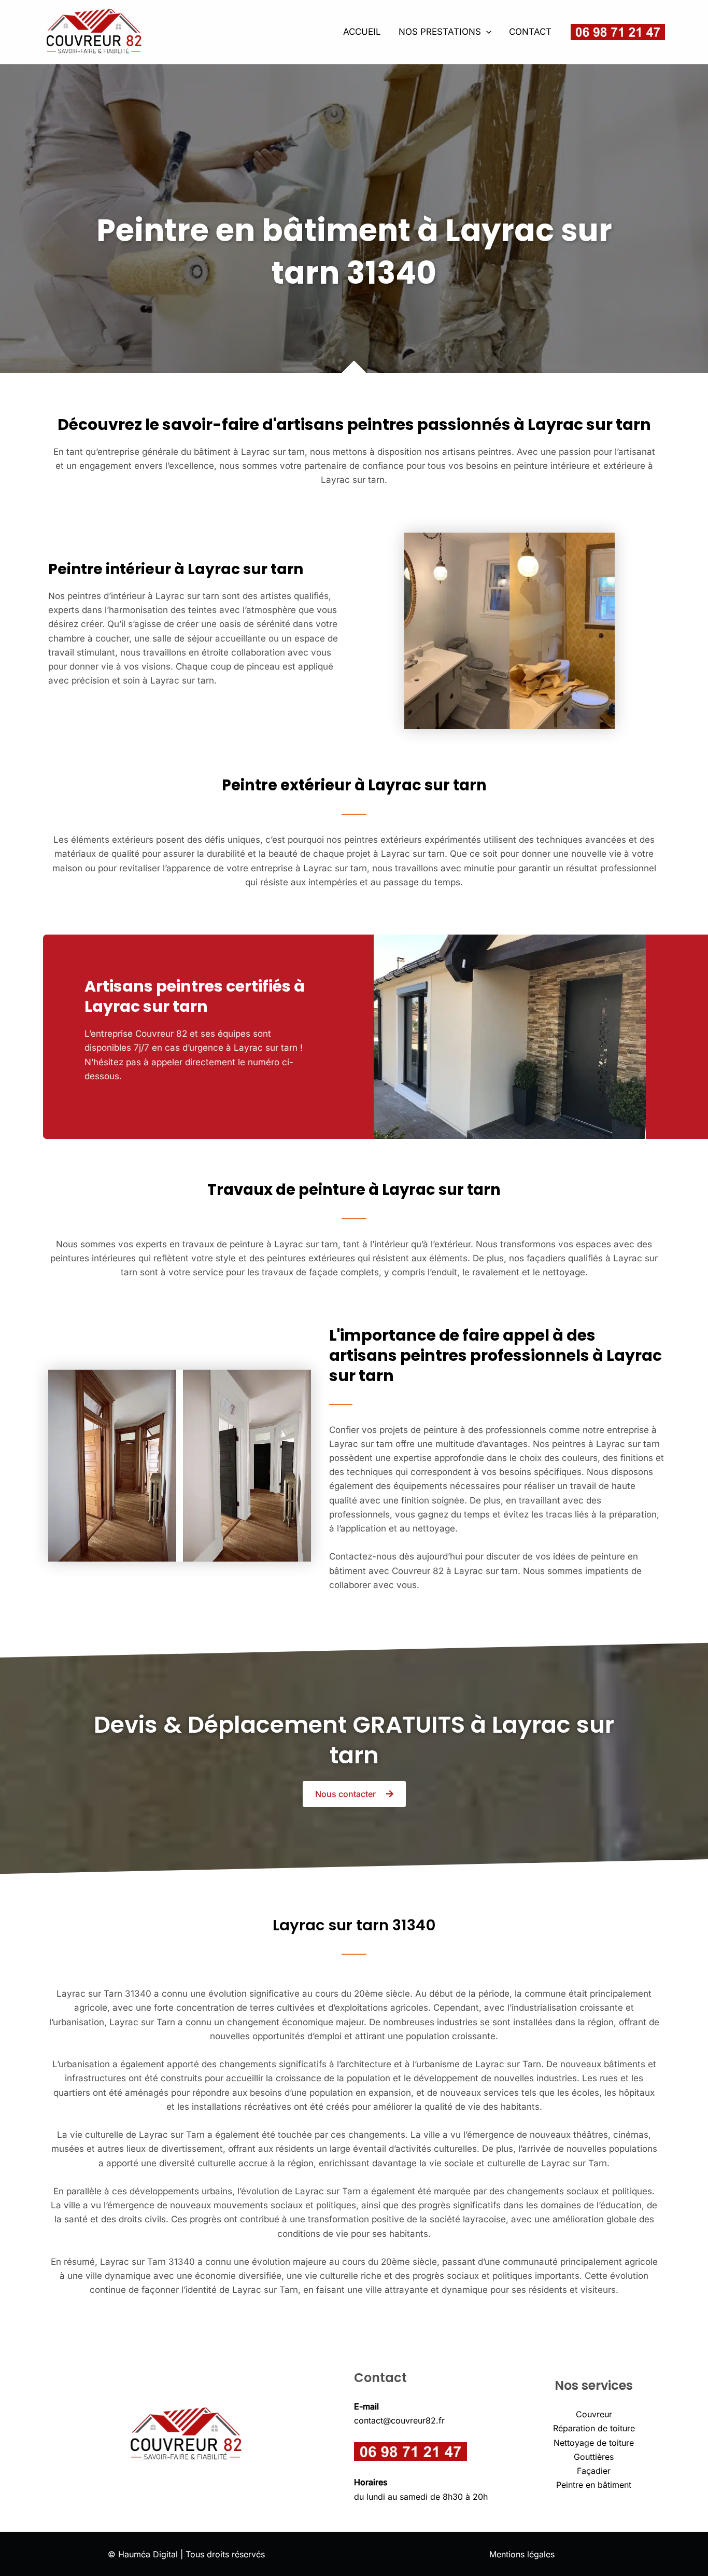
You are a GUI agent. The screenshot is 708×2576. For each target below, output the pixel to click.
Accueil (362, 32)
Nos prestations (440, 32)
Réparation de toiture (594, 2428)
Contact (530, 32)
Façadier (594, 2471)
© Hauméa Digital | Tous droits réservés (186, 2554)
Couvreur (594, 2414)
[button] (486, 32)
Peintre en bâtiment (594, 2485)
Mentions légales (522, 2554)
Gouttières (594, 2457)
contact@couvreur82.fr (399, 2420)
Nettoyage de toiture (594, 2443)
